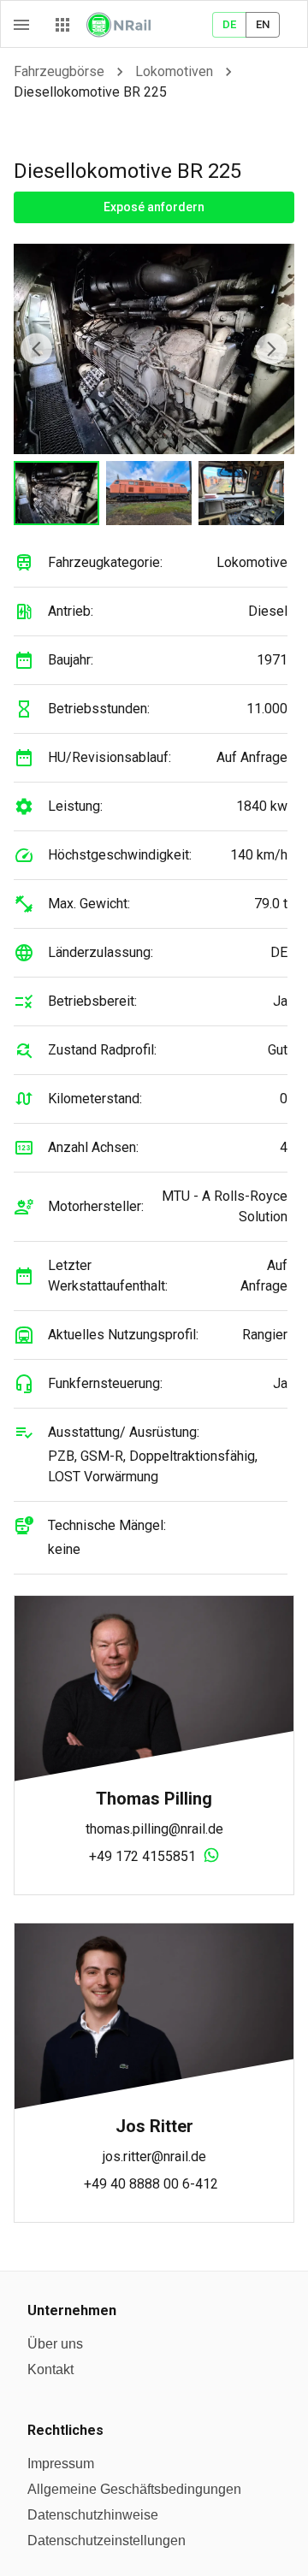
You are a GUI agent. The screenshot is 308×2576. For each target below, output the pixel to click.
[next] (272, 349)
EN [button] (263, 24)
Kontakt (50, 2369)
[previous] (36, 349)
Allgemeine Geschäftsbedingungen (134, 2489)
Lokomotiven (174, 71)
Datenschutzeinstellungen (107, 2541)
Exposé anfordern (154, 207)
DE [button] (229, 24)
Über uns (55, 2344)
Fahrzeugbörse (59, 71)
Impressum (61, 2464)
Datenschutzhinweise (93, 2515)
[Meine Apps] (62, 25)
